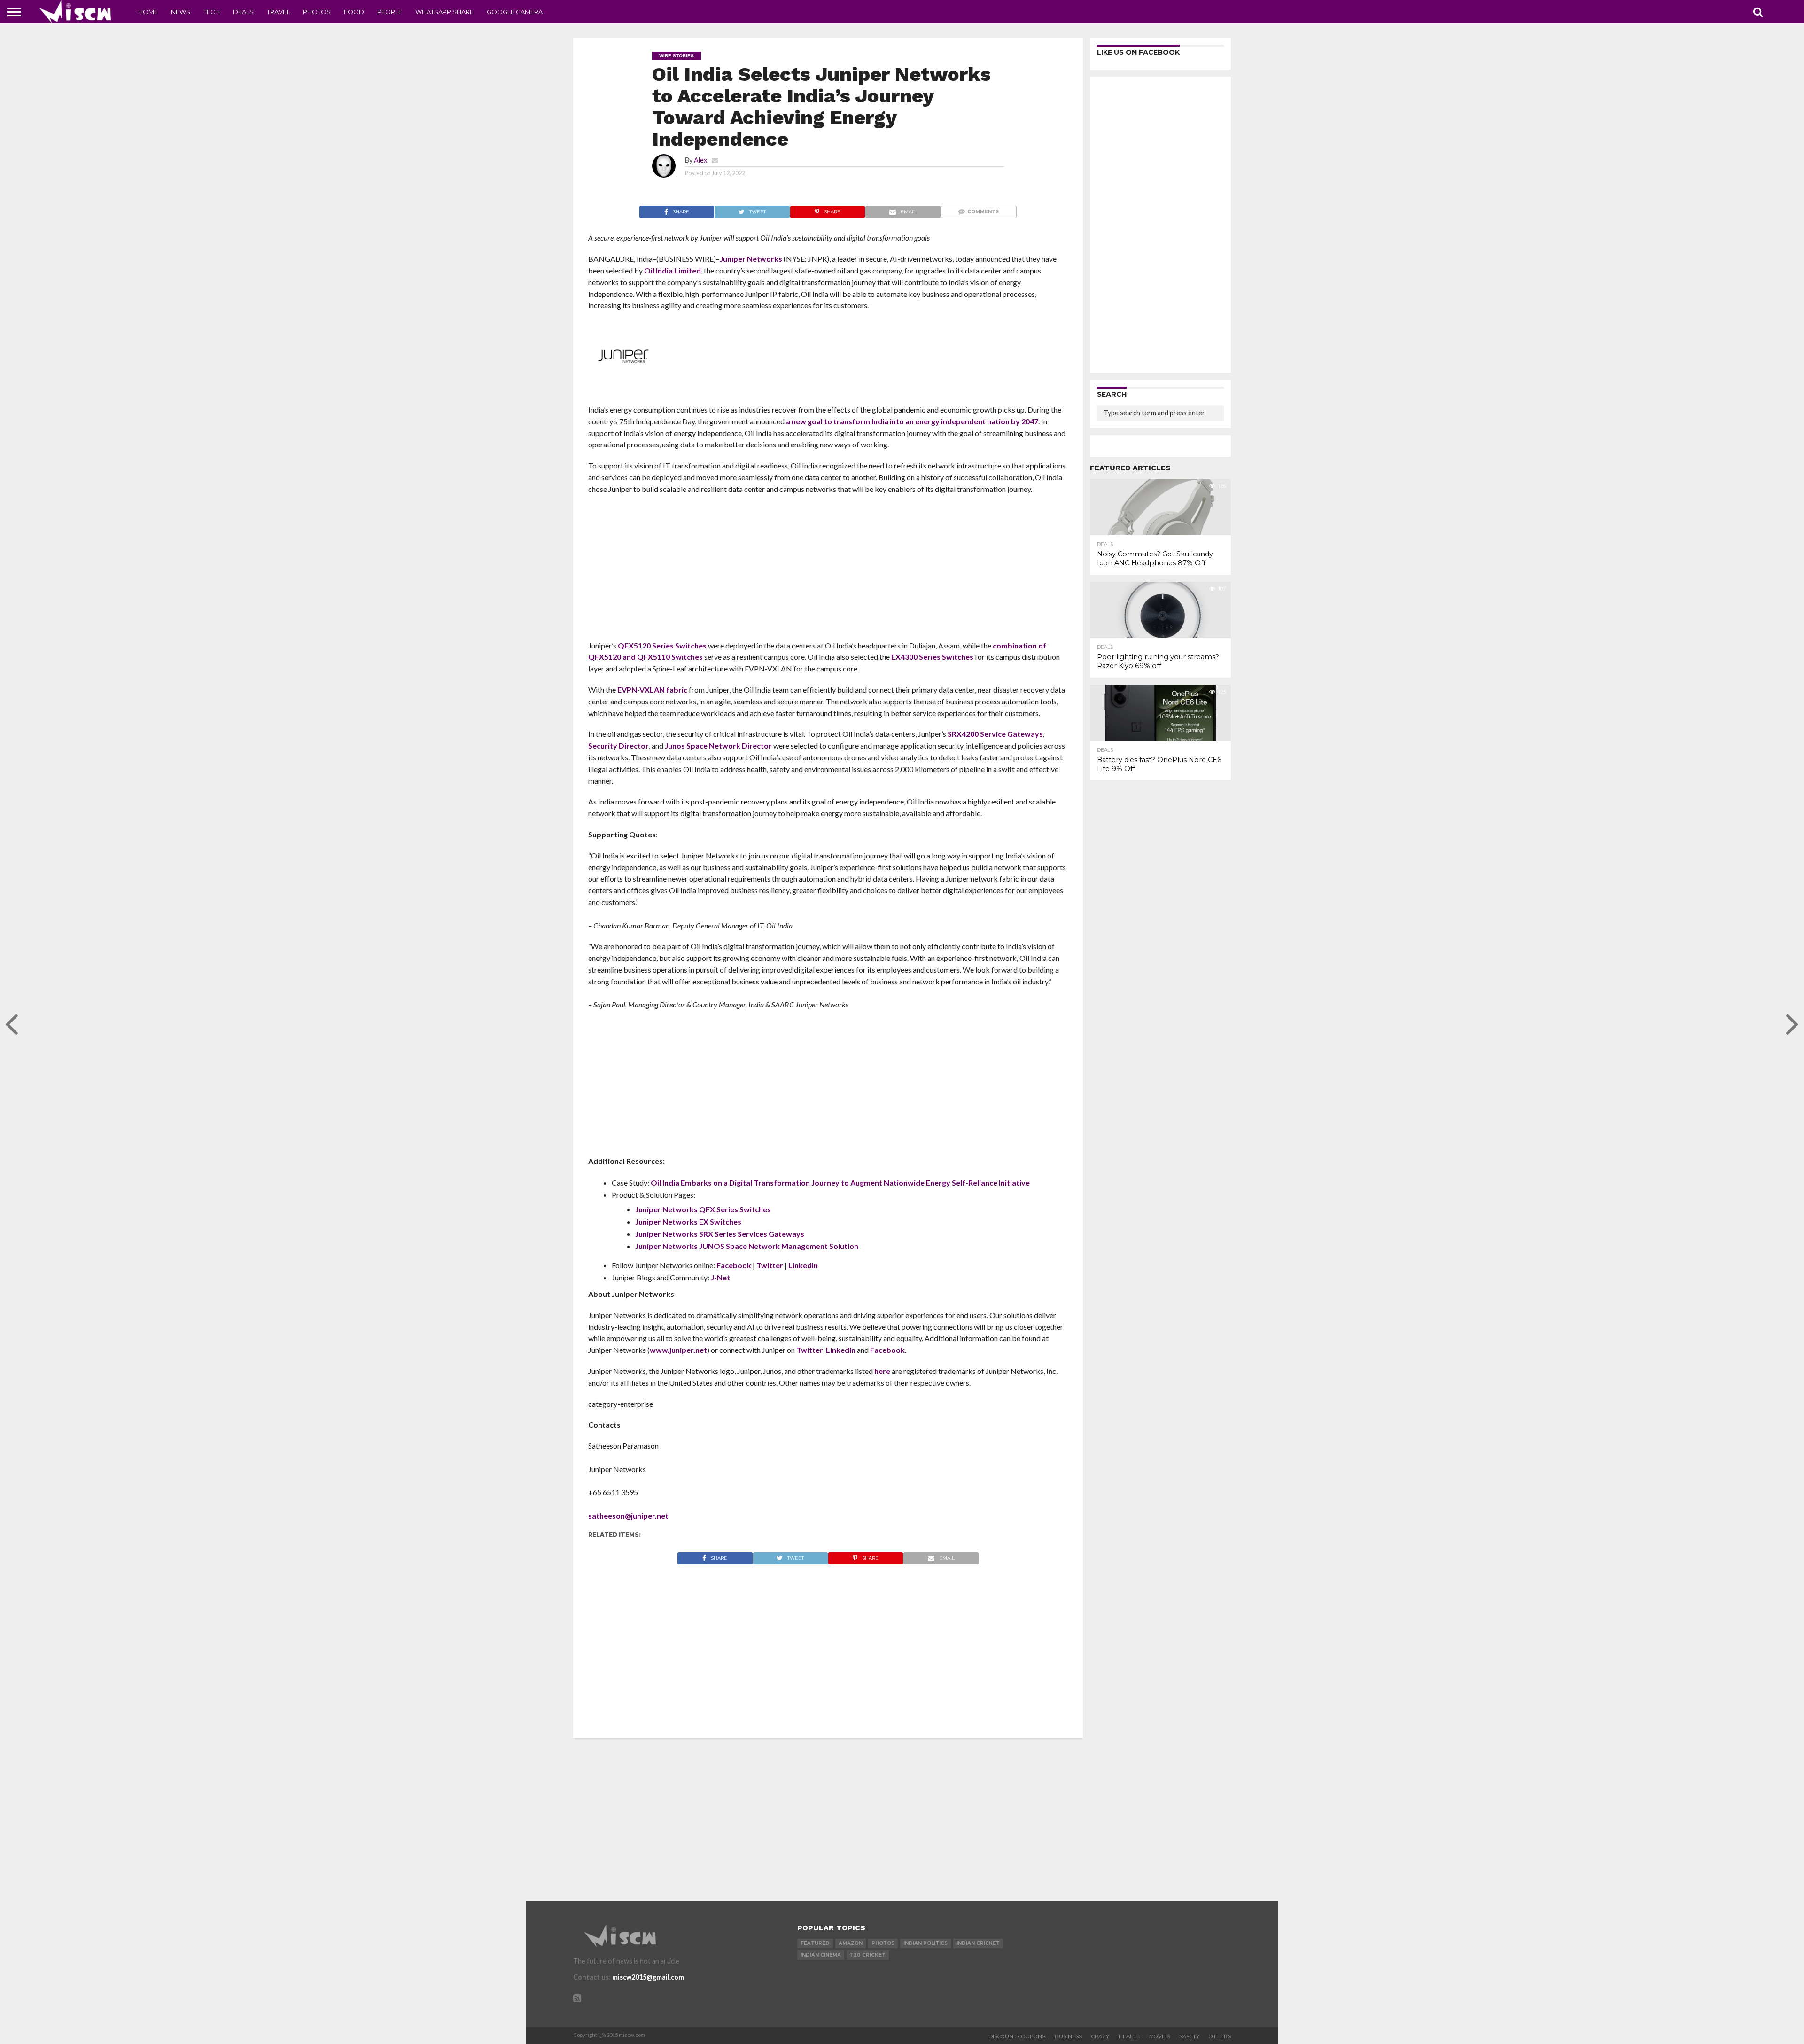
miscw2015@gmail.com (648, 1977)
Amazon (851, 1943)
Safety (1189, 2036)
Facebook (734, 1265)
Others (1220, 2036)
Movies (1159, 2036)
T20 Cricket (868, 1955)
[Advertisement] (828, 570)
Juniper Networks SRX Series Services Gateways (720, 1234)
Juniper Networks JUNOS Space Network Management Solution (747, 1246)
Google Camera (515, 12)
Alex (700, 160)
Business (1068, 2036)
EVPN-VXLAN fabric (652, 690)
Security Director (618, 745)
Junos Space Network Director (718, 745)
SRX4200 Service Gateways (995, 734)
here (882, 1371)
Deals (243, 12)
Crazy (1100, 2036)
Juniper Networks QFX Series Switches (703, 1209)
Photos (317, 12)
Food (354, 12)
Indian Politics (925, 1943)
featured (815, 1943)
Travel (278, 12)
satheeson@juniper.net (628, 1516)
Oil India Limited (673, 270)
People (390, 12)
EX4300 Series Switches (932, 657)
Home (148, 12)
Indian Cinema (821, 1955)
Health (1129, 2036)
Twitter (770, 1265)
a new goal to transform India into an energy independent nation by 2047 (912, 421)
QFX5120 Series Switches (662, 645)
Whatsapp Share (444, 12)
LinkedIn (803, 1265)
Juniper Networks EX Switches (688, 1221)
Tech (212, 12)
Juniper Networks (751, 259)
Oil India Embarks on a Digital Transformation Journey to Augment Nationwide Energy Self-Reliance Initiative (840, 1182)
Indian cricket (978, 1943)
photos (883, 1943)
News (181, 12)
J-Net (720, 1277)
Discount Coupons (1017, 2036)
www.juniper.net (678, 1350)
